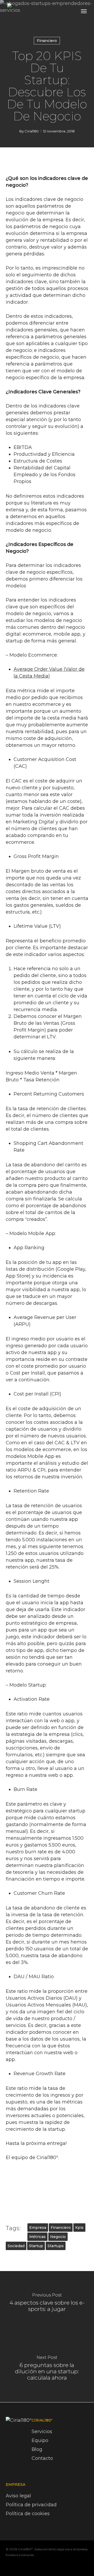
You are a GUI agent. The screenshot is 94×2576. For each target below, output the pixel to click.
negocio (58, 2237)
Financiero (47, 41)
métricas (37, 2237)
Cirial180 (32, 131)
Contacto (42, 2458)
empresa (38, 2228)
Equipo (40, 2440)
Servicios (42, 2432)
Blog (37, 2449)
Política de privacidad (31, 2505)
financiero (61, 2228)
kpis (79, 2228)
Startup (36, 2246)
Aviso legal (18, 2496)
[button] (84, 11)
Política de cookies (28, 2514)
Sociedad (16, 2246)
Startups (56, 2246)
